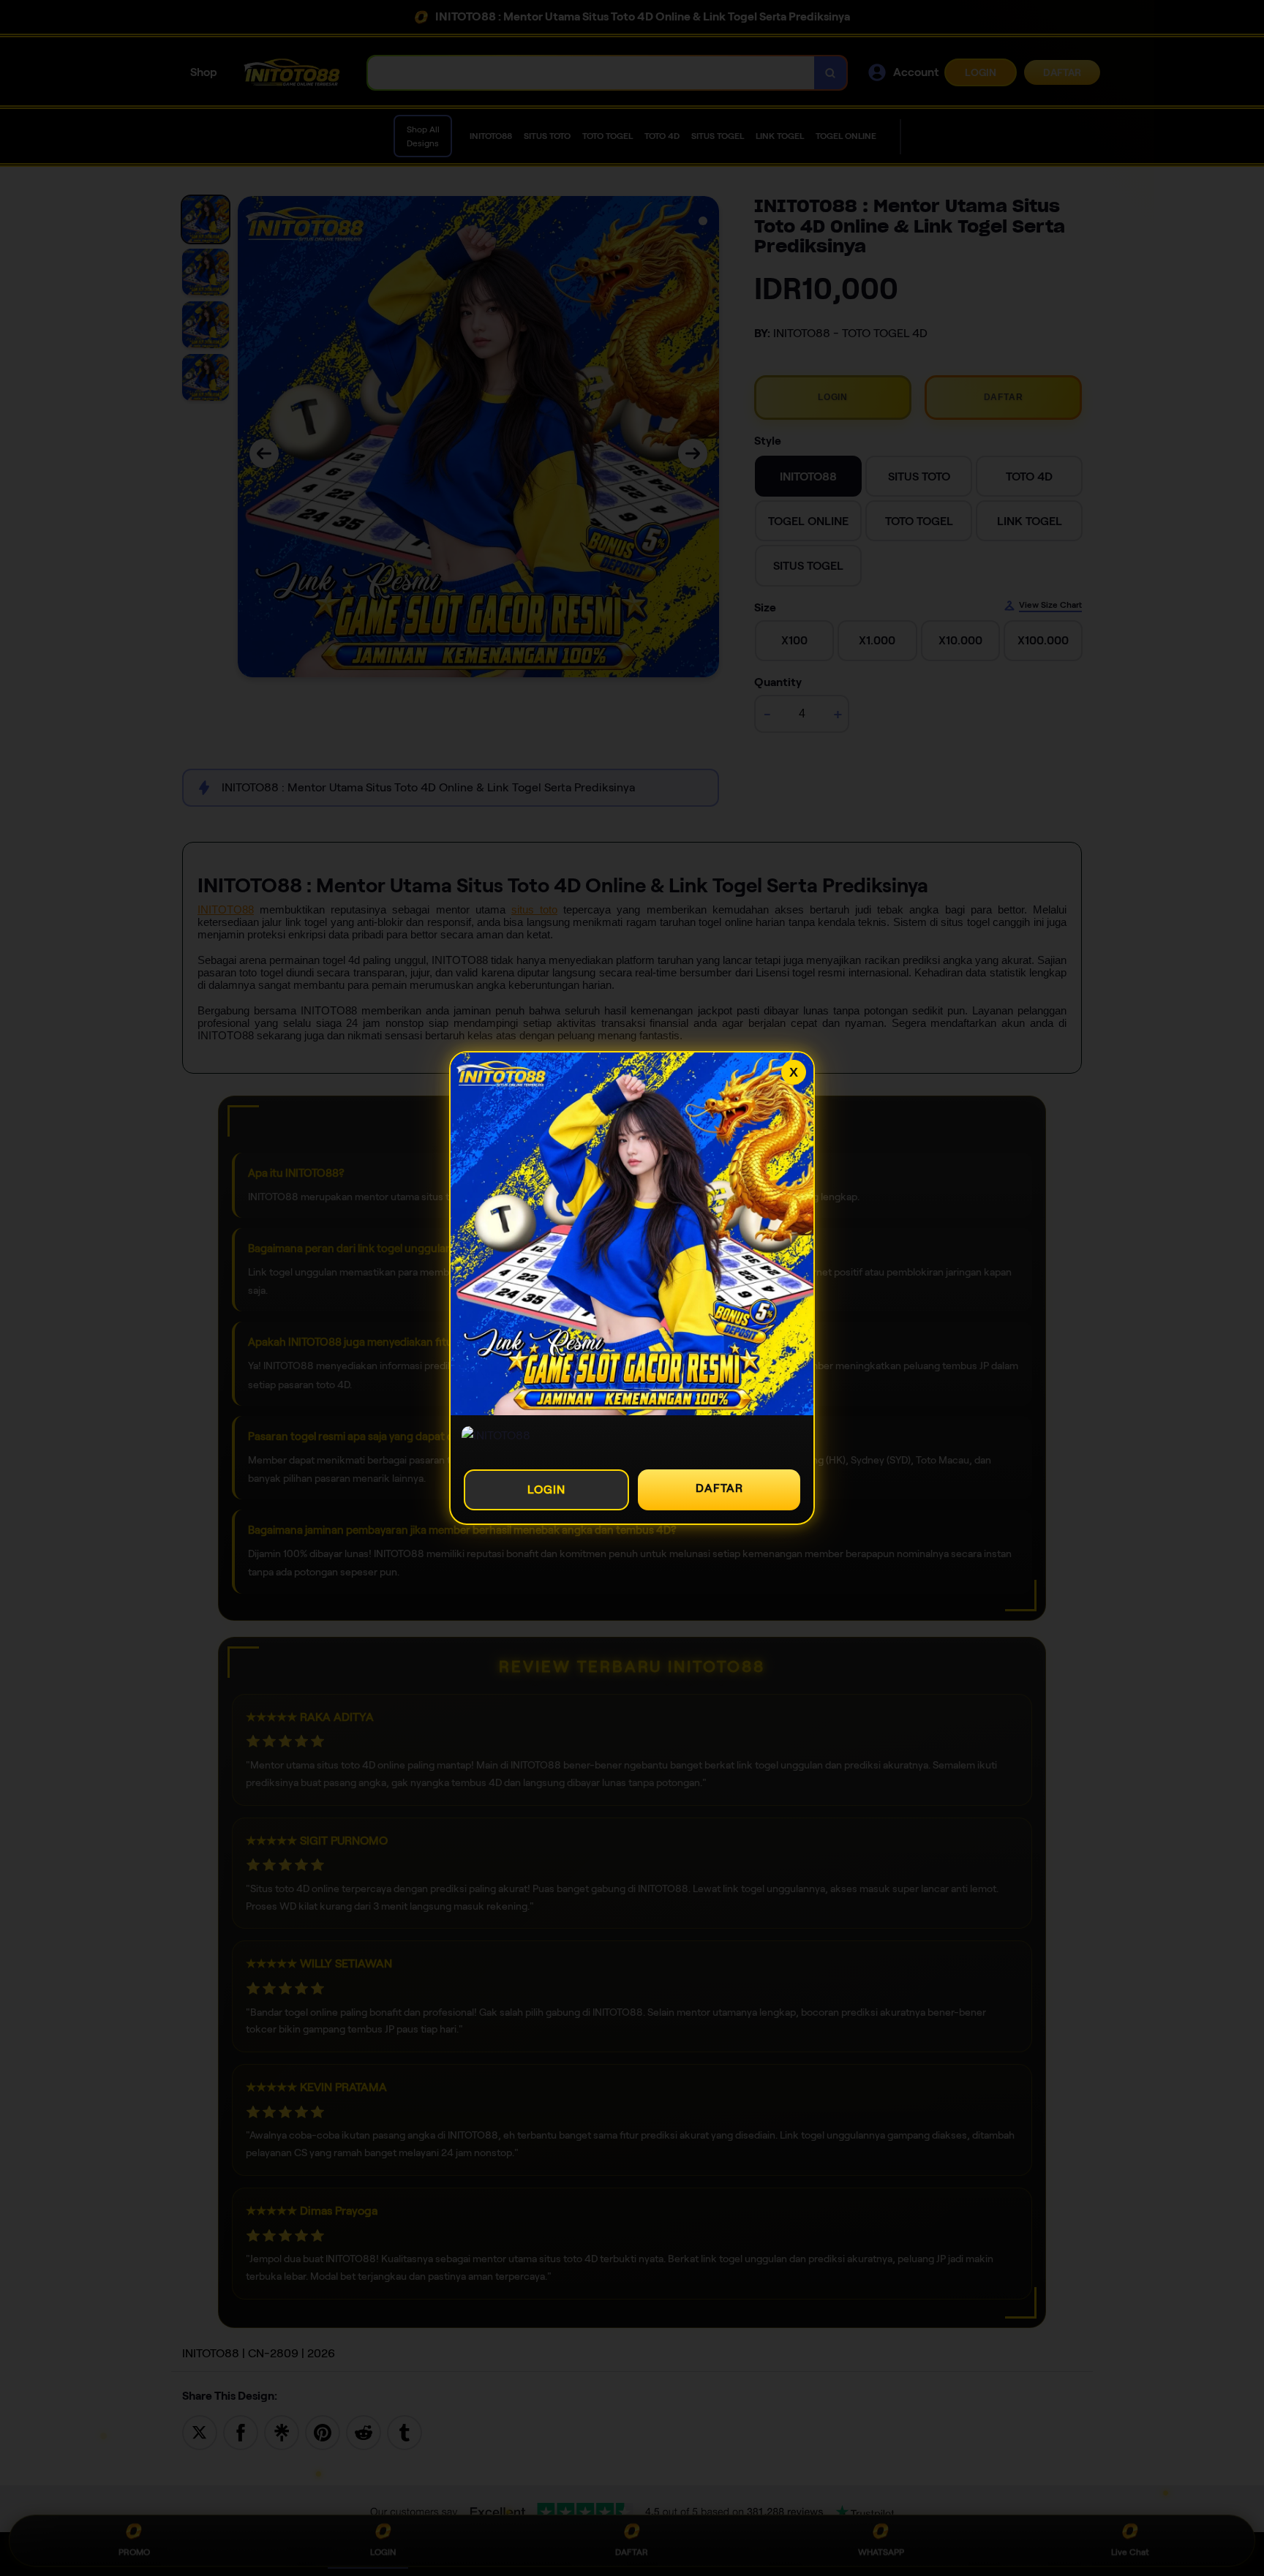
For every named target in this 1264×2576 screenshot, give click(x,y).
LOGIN (546, 1490)
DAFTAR (719, 1488)
